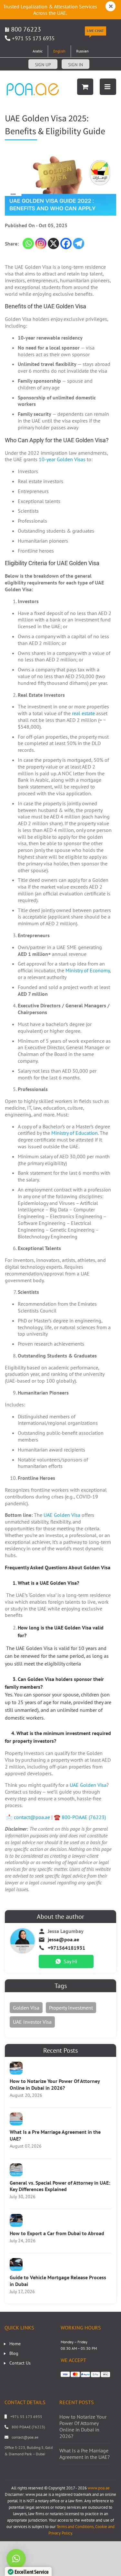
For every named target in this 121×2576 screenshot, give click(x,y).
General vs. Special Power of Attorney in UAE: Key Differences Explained (60, 2186)
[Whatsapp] (28, 243)
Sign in (76, 65)
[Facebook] (66, 243)
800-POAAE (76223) (84, 1817)
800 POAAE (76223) (28, 2427)
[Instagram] (41, 243)
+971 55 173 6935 (33, 38)
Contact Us (20, 2363)
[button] (16, 2559)
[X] (53, 243)
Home (15, 2344)
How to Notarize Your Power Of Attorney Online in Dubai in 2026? (55, 2084)
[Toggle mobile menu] (108, 87)
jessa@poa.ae (63, 1939)
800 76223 (25, 29)
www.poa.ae (99, 2488)
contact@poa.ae (32, 1817)
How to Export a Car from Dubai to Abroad (57, 2233)
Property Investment (71, 2008)
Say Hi (70, 1961)
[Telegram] (79, 243)
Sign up (43, 65)
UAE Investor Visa (32, 2022)
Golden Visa (26, 2008)
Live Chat (95, 31)
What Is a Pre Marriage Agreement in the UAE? (85, 2454)
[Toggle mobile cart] (85, 87)
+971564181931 (66, 1948)
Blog (14, 2353)
